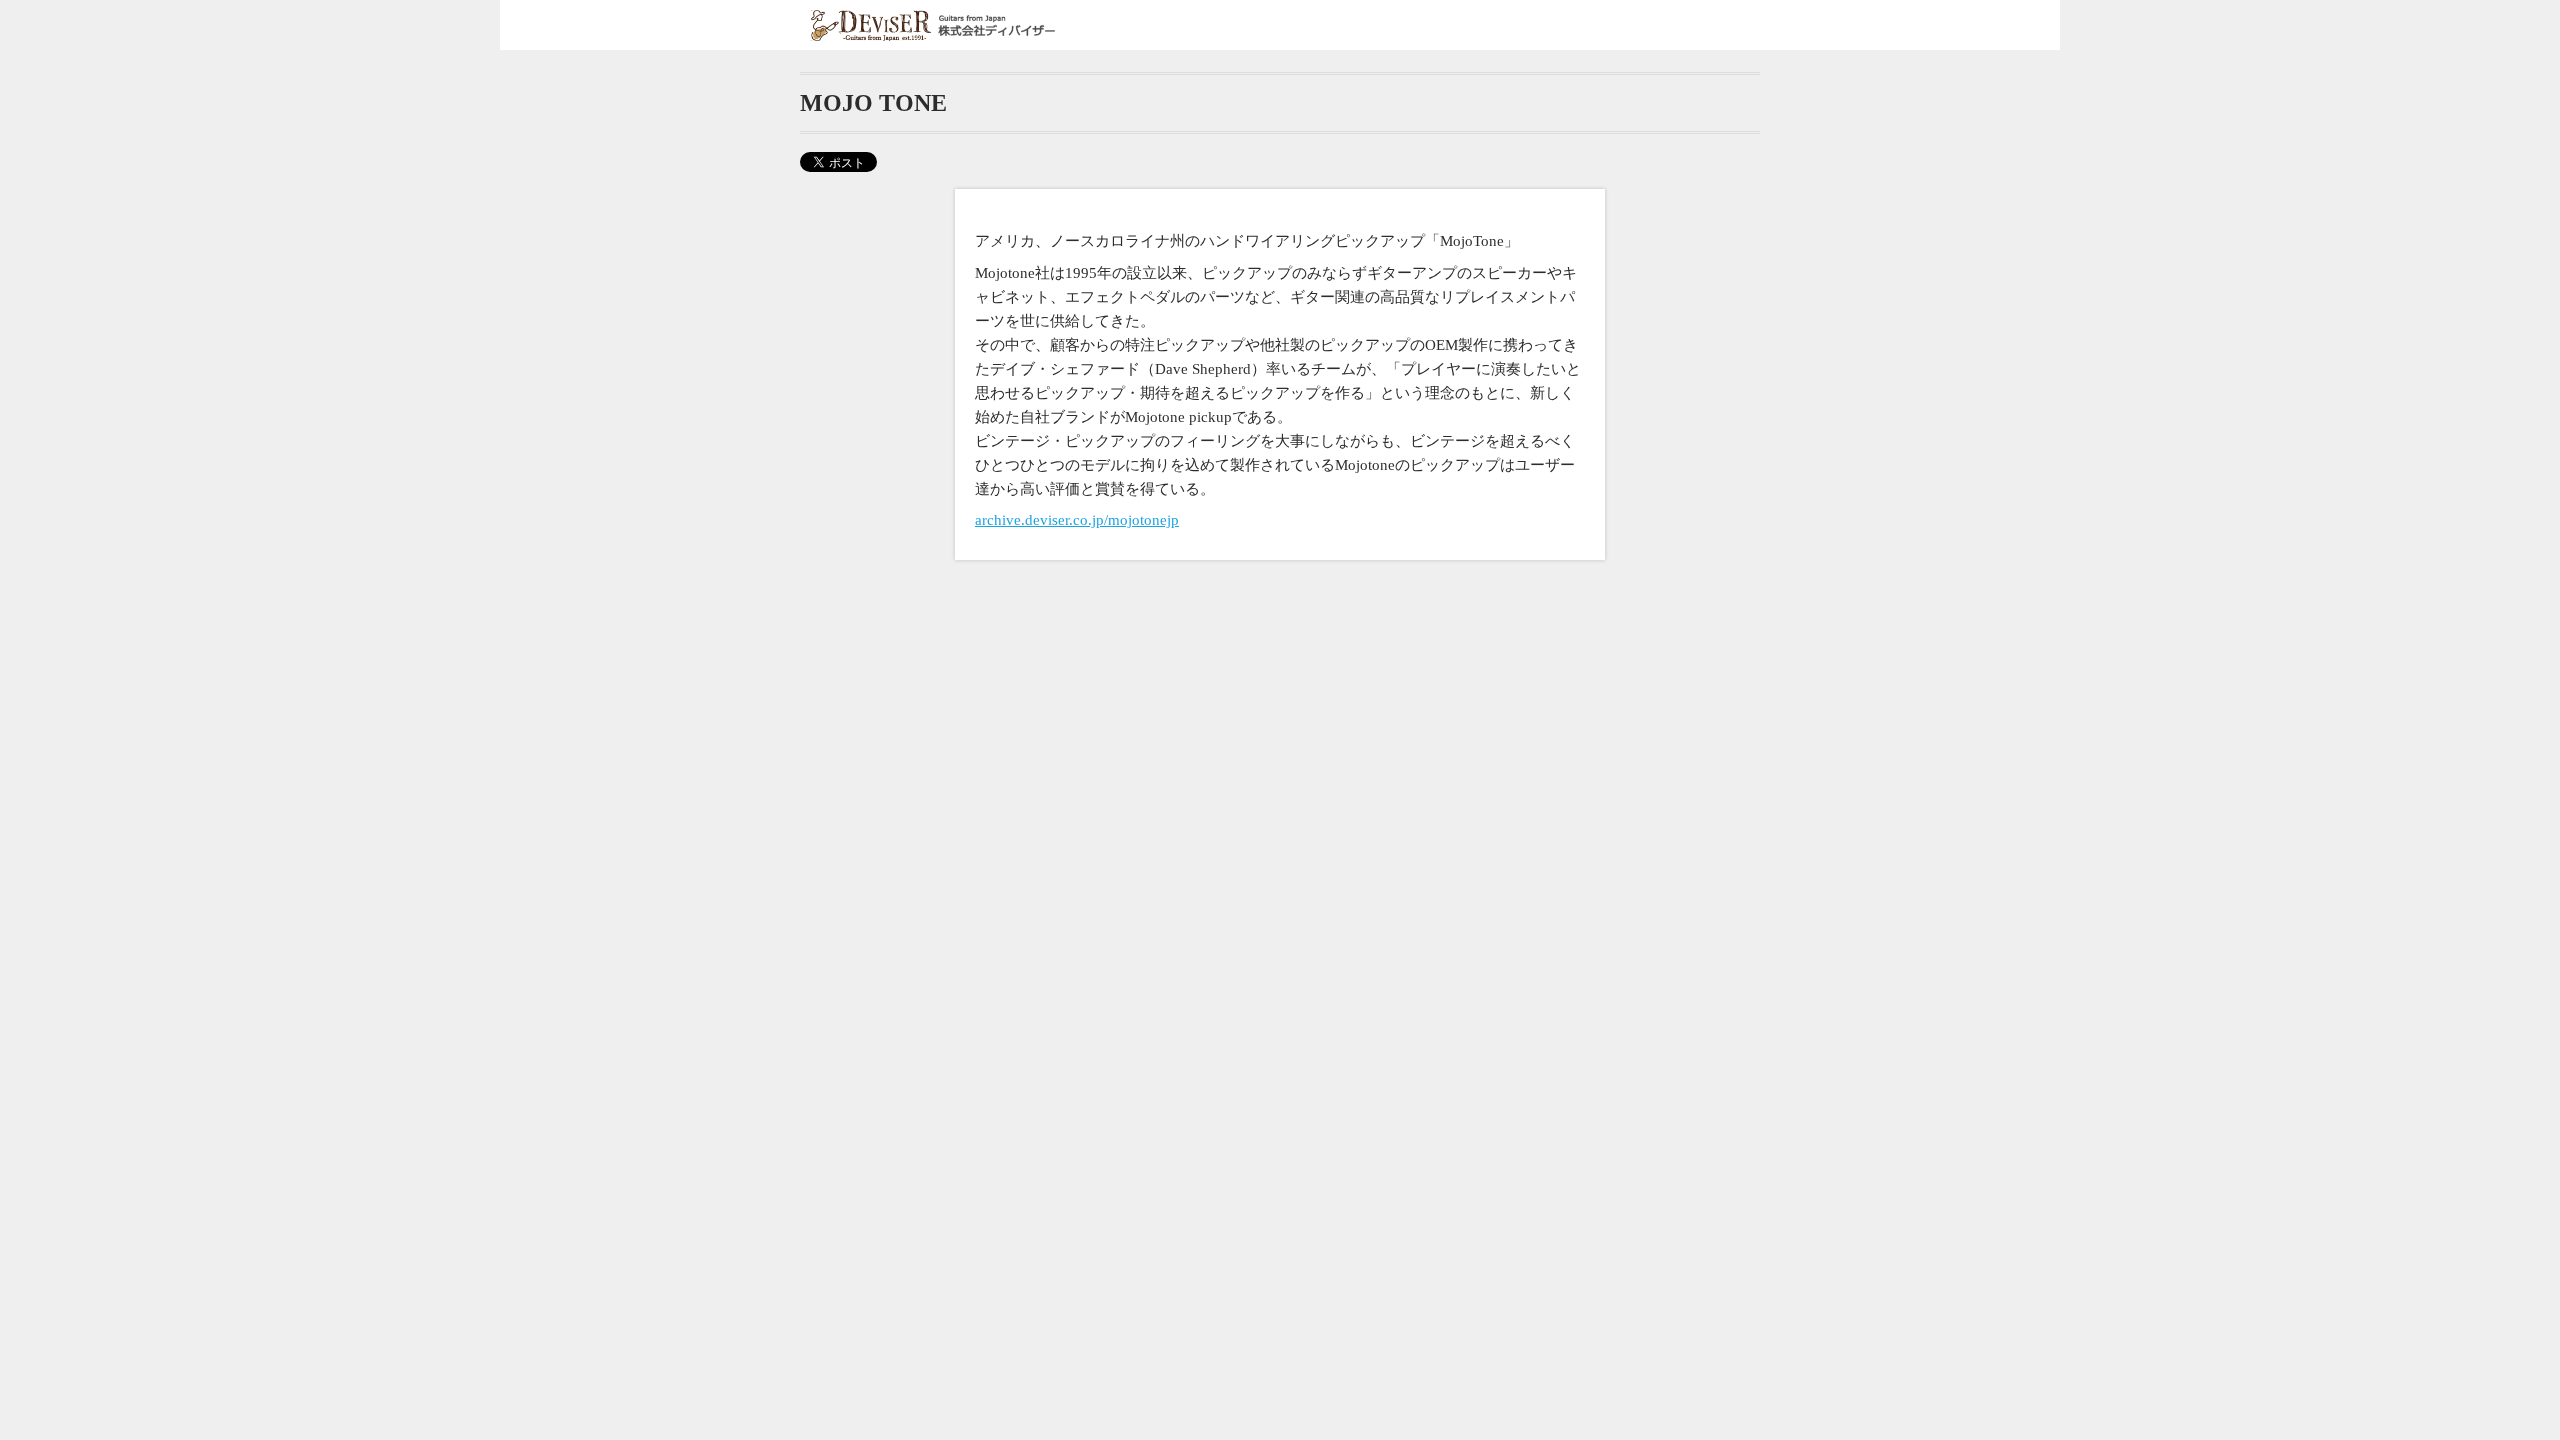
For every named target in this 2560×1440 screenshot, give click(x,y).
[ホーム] (935, 25)
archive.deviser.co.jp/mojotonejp (1077, 520)
